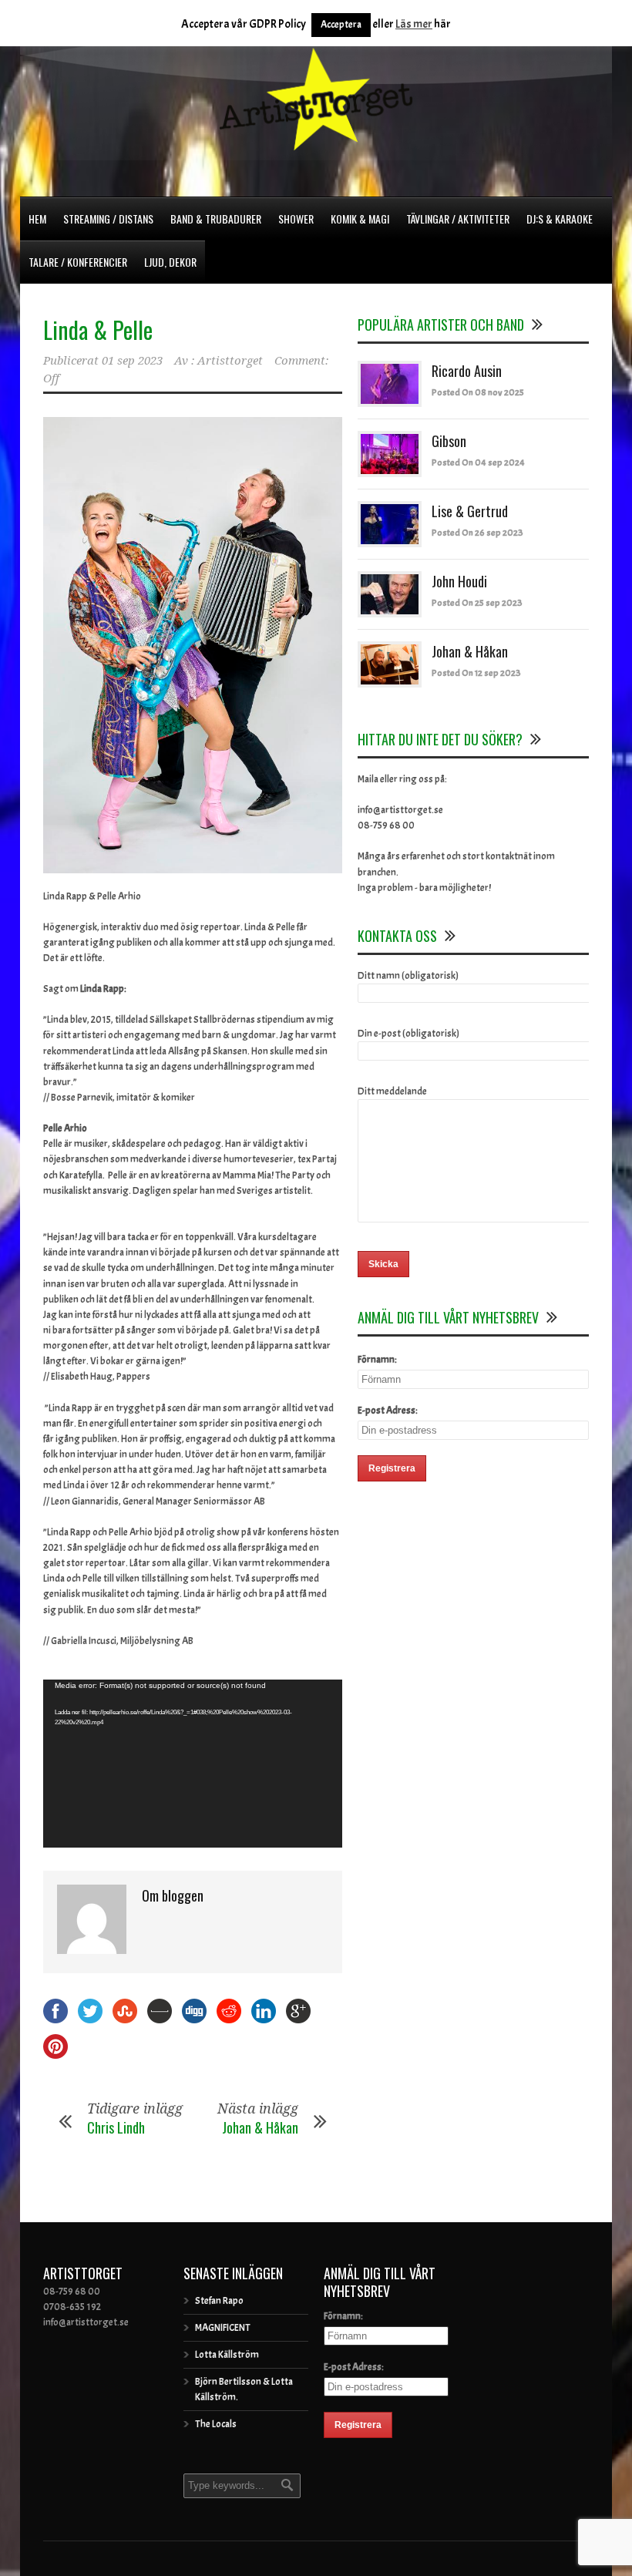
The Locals (216, 2424)
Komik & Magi (360, 219)
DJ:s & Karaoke (560, 219)
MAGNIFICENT (223, 2328)
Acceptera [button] (341, 25)
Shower (296, 219)
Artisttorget (230, 361)
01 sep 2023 (132, 361)
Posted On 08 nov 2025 (478, 392)
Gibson (449, 441)
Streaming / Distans (108, 219)
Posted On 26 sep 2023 (477, 533)
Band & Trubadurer (216, 219)
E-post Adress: (388, 1411)
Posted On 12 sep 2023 (476, 673)
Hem (37, 219)
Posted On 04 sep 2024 (478, 462)
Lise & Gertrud (470, 511)
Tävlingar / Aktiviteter (458, 219)
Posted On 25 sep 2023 (477, 603)
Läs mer (414, 24)
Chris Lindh (116, 2127)
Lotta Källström (227, 2355)
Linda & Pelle (98, 330)
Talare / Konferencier (78, 262)
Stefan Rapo (219, 2301)
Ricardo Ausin (467, 371)
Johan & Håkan (260, 2127)
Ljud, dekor (170, 262)
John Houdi (459, 581)
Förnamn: (377, 1360)
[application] (193, 1764)
